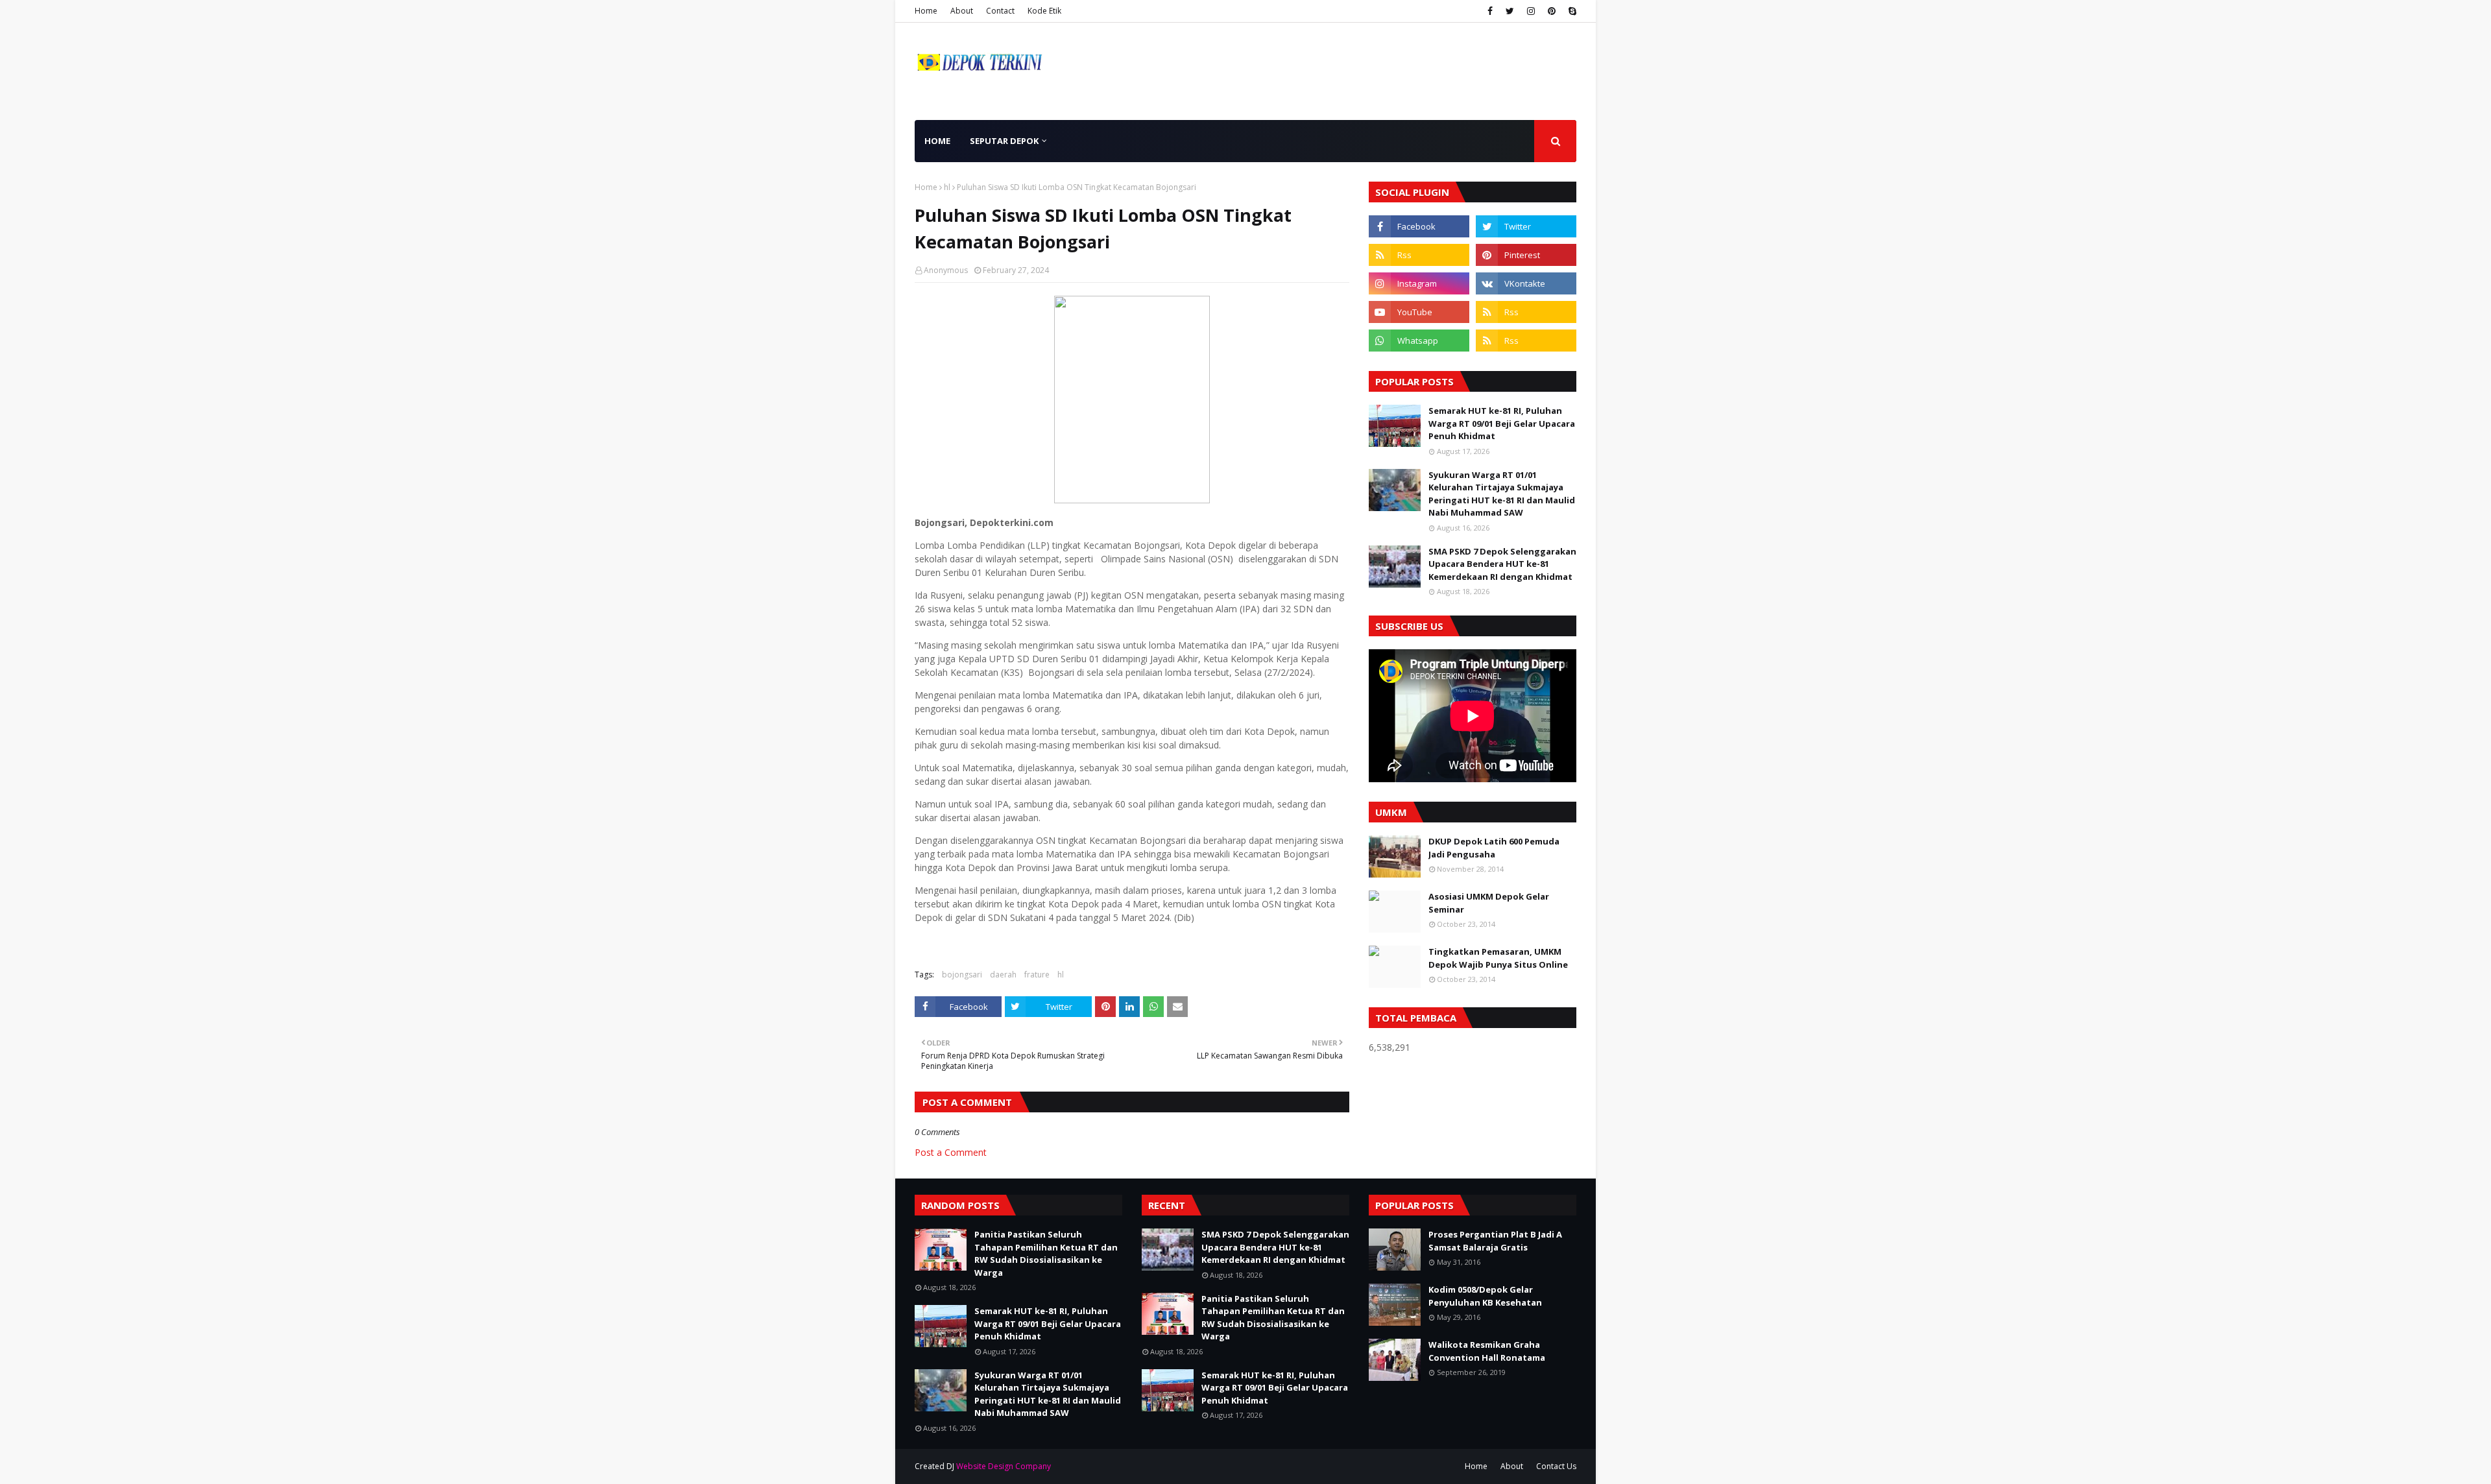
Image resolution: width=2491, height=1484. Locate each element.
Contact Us (1556, 1466)
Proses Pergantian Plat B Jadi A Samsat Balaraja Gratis (1495, 1241)
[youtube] (1419, 312)
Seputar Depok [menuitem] (1004, 141)
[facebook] (1490, 11)
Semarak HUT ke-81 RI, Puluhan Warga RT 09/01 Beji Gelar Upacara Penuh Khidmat (1502, 423)
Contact (1000, 11)
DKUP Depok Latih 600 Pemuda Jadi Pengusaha (1494, 848)
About (962, 11)
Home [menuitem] (937, 141)
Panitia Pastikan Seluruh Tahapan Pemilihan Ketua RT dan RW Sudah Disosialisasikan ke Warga (1046, 1253)
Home (926, 11)
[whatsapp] (1419, 341)
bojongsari (962, 975)
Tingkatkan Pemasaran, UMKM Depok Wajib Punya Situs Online (1498, 958)
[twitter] (1510, 11)
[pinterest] (1552, 11)
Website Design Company (1004, 1466)
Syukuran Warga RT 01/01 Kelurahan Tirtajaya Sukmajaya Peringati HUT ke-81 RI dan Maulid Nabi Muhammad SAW (1502, 494)
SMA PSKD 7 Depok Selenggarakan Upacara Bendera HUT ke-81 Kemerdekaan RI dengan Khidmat (1502, 564)
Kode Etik (1044, 11)
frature (1037, 975)
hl (947, 187)
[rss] (1419, 255)
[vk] (1526, 283)
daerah (1003, 975)
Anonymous (946, 270)
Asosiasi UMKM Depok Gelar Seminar (1489, 903)
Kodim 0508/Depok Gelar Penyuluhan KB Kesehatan (1485, 1296)
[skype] (1571, 11)
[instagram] (1531, 11)
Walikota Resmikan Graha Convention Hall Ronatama (1487, 1351)
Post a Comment (951, 1152)
